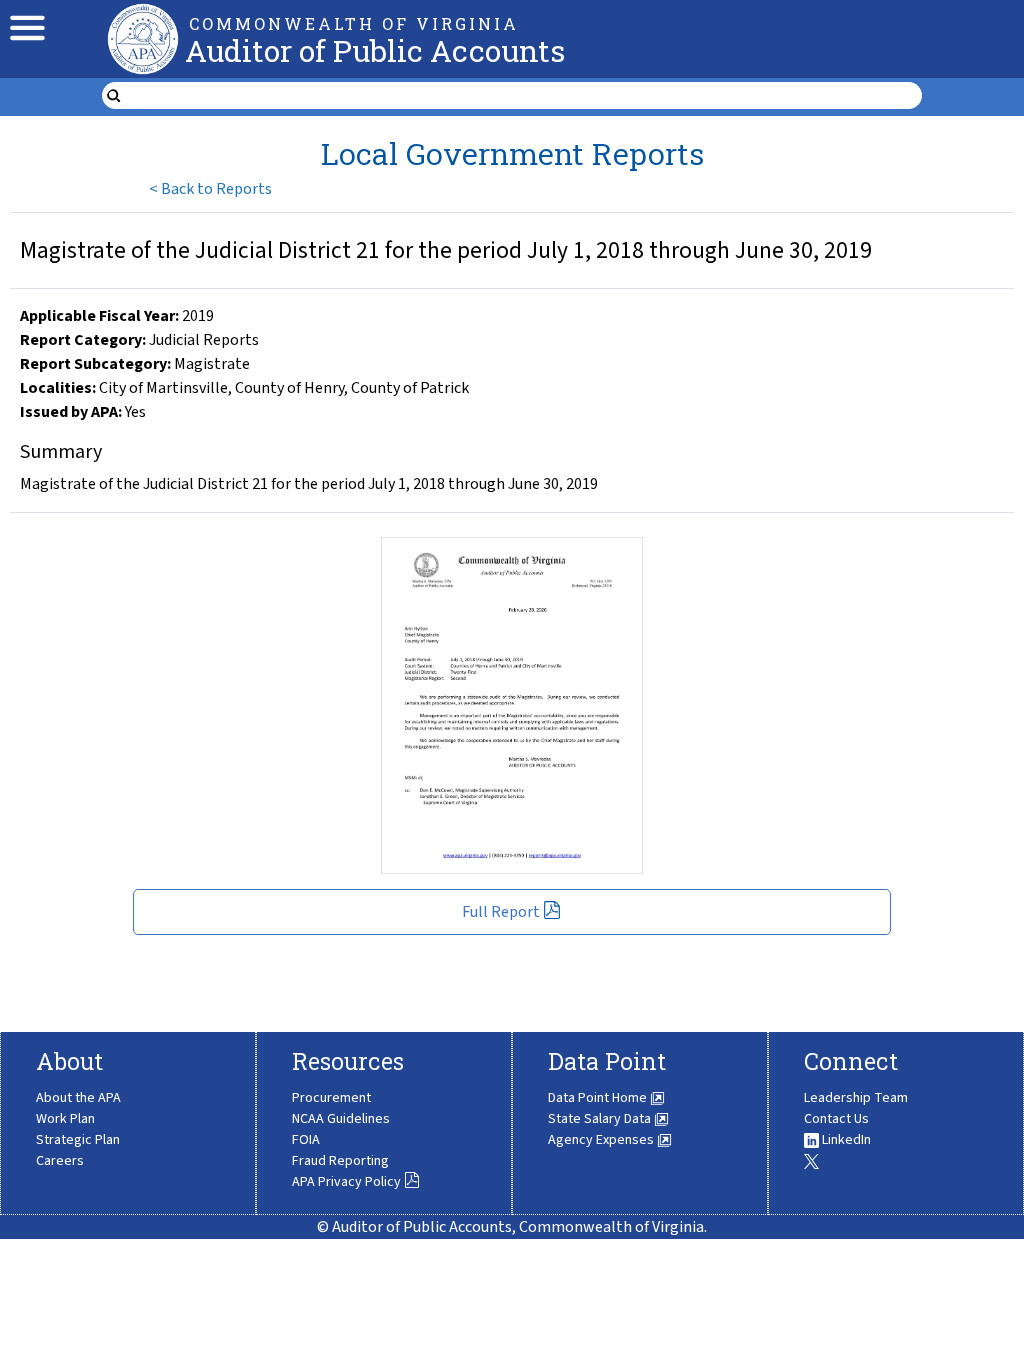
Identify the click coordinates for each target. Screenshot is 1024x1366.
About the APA (78, 1098)
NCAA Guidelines (341, 1119)
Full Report (501, 912)
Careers (60, 1161)
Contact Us (836, 1119)
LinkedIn (845, 1140)
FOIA (306, 1140)
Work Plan (65, 1119)
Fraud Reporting (340, 1161)
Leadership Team (856, 1098)
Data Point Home (599, 1098)
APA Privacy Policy (346, 1182)
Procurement (331, 1098)
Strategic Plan (78, 1140)
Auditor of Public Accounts (375, 50)
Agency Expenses (602, 1140)
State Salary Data (601, 1119)
